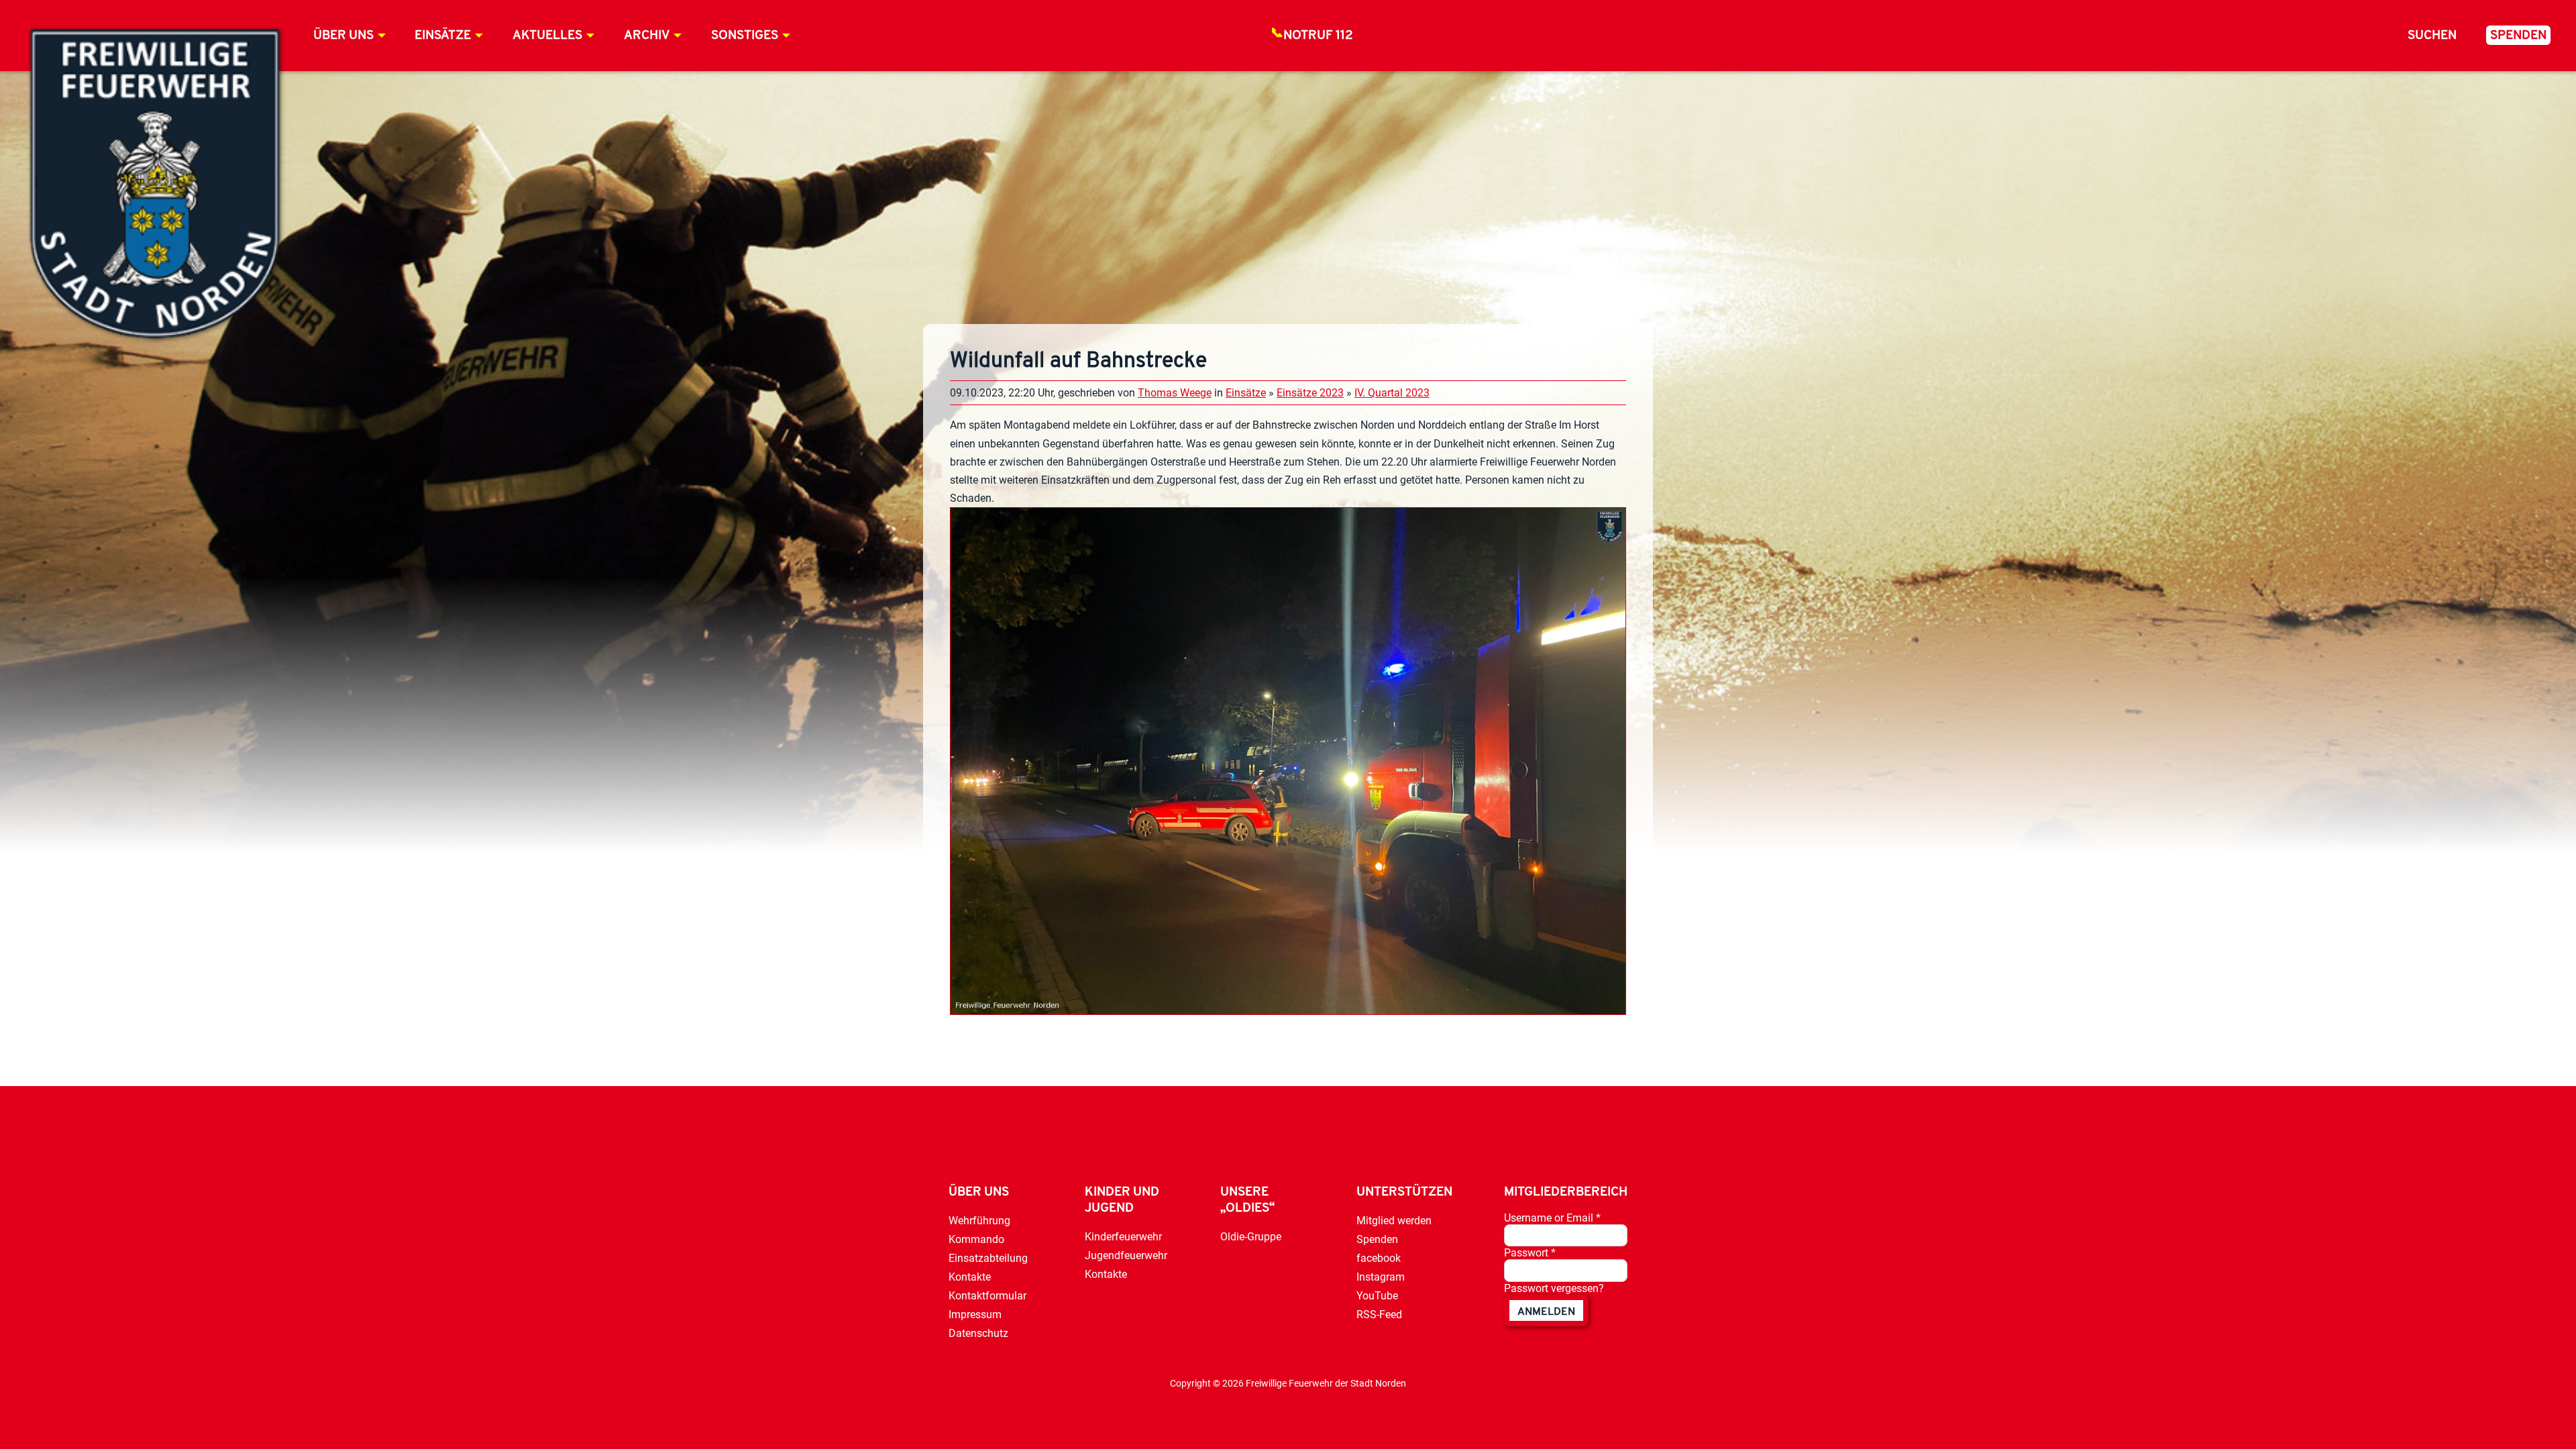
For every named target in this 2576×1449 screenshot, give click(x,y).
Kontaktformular (987, 1296)
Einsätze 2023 (1310, 393)
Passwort (1530, 1253)
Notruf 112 (1318, 36)
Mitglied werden (1394, 1221)
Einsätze (443, 36)
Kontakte (970, 1277)
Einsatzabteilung (988, 1258)
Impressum (975, 1314)
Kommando (976, 1239)
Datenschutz (978, 1333)
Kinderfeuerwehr (1123, 1237)
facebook (1379, 1258)
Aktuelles (547, 36)
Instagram (1381, 1277)
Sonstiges (745, 36)
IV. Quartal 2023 (1392, 393)
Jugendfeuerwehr (1126, 1255)
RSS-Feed (1379, 1314)
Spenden (2518, 36)
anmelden (1546, 1312)
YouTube (1377, 1296)
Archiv (647, 36)
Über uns (343, 36)
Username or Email (1552, 1218)
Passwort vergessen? (1554, 1288)
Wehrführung (979, 1221)
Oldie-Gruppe (1251, 1237)
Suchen (2432, 36)
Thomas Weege (1175, 393)
